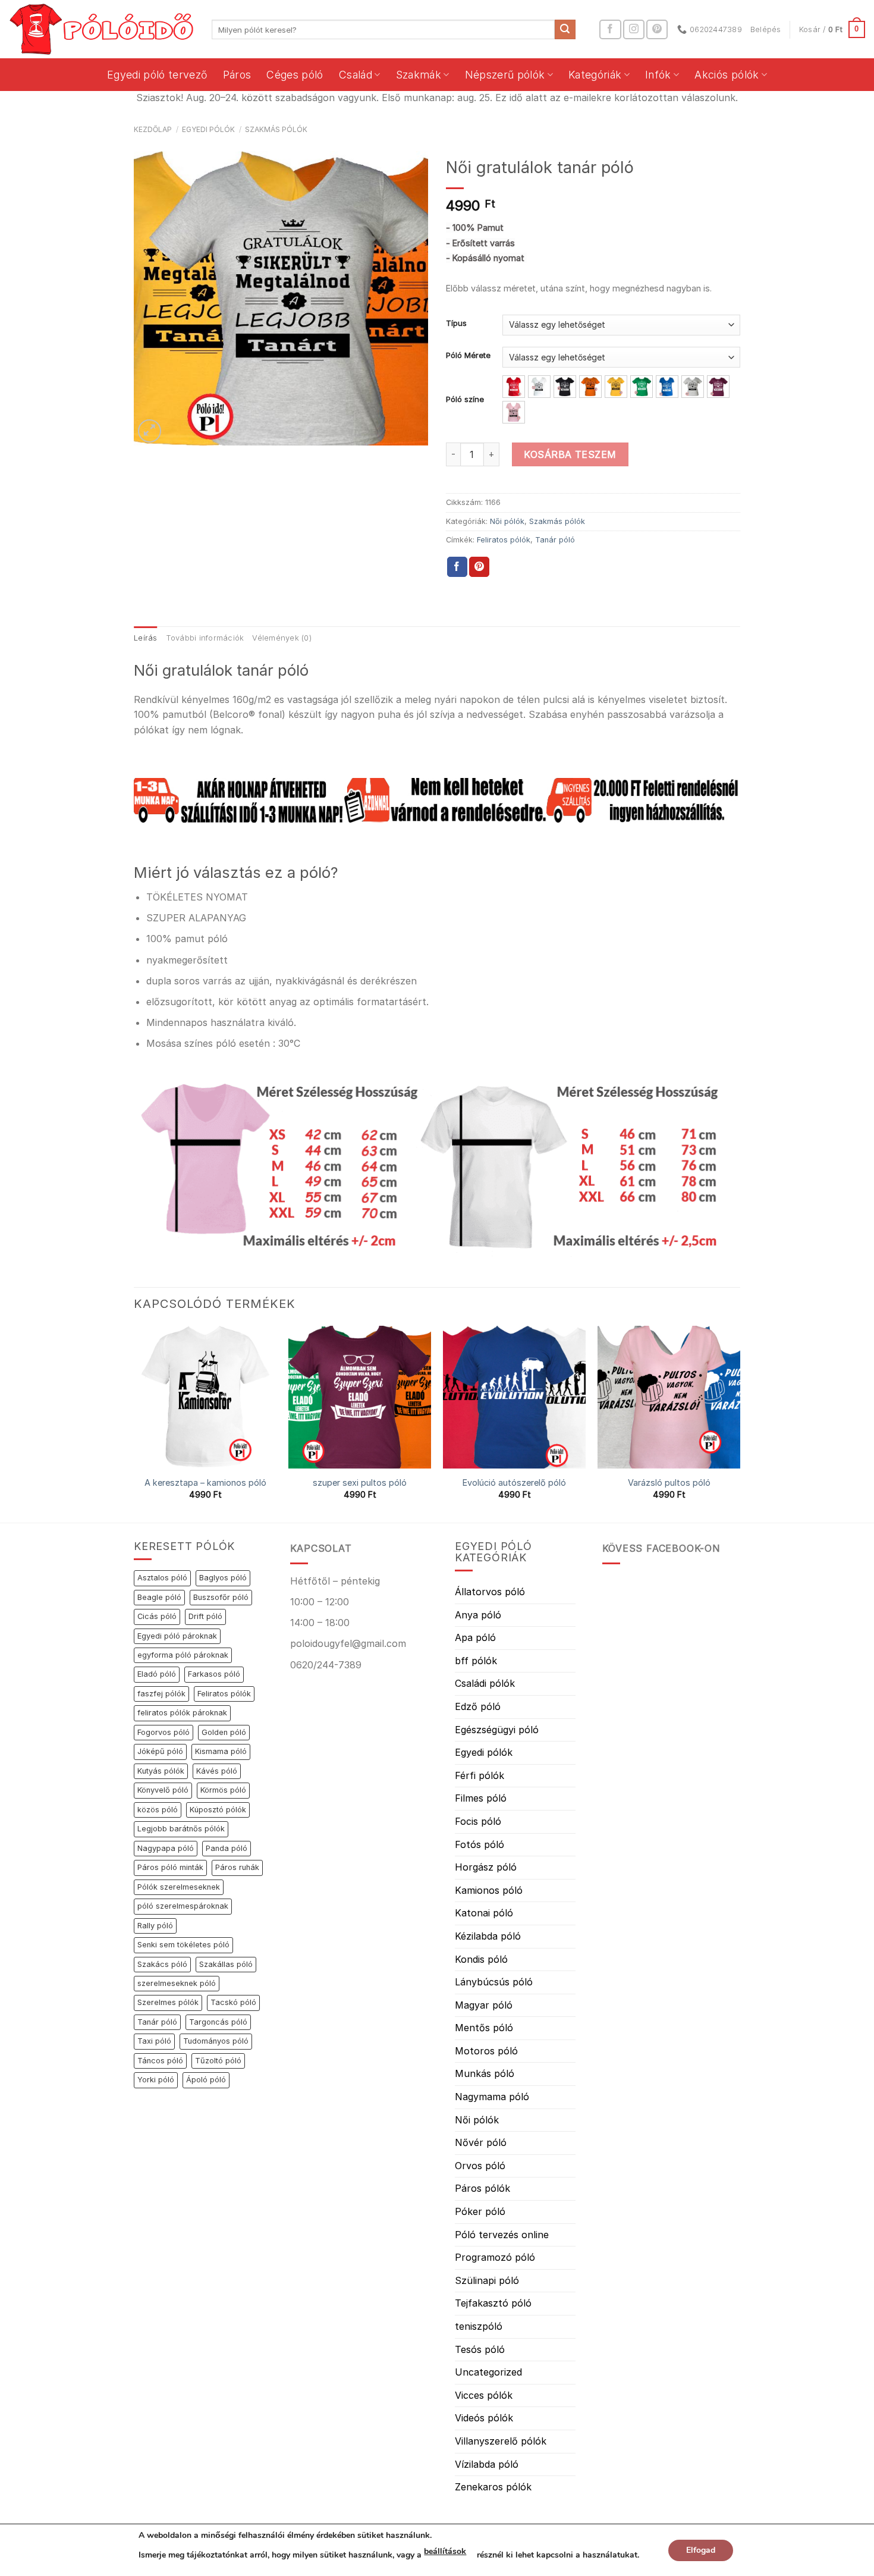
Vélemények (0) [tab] (282, 638)
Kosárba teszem (570, 454)
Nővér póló (481, 2142)
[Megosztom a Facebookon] (457, 567)
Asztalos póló (162, 1578)
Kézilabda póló (488, 1936)
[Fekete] (565, 387)
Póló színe (465, 400)
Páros (237, 75)
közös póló (158, 1810)
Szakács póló (162, 1964)
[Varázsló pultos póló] (669, 1397)
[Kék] (667, 387)
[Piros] (514, 387)
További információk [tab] (205, 638)
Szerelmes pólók (168, 2002)
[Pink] (514, 412)
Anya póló (478, 1615)
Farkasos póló (214, 1674)
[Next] (740, 1423)
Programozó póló (495, 2257)
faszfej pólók (161, 1694)
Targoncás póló (218, 2022)
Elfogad (701, 2550)
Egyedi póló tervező (157, 75)
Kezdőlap (153, 129)
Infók (658, 75)
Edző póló (478, 1706)
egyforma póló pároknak (183, 1655)
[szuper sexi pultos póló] (360, 1397)
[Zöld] (642, 387)
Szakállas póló (226, 1964)
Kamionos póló (489, 1890)
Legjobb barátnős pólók (181, 1829)
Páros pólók (482, 2188)
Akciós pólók (727, 75)
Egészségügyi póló (497, 1730)
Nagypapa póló (166, 1848)
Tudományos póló (216, 2041)
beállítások (445, 2551)
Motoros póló (486, 2051)
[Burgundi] (718, 387)
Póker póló (480, 2211)
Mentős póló (484, 2028)
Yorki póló (156, 2080)
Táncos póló (160, 2061)
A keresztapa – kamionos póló (205, 1482)
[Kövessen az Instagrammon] (634, 29)
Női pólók (507, 521)
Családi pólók (485, 1683)
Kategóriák (595, 75)
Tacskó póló (233, 2002)
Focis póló (478, 1821)
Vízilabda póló (487, 2464)
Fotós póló (480, 1844)
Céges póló (295, 75)
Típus (456, 324)
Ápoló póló (206, 2080)
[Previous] (134, 1423)
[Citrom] (616, 387)
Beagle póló (159, 1597)
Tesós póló (480, 2349)
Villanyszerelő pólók (501, 2441)
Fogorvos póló (164, 1732)
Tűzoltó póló (218, 2061)
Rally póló (155, 1926)
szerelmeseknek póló (177, 1983)
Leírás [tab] (146, 638)
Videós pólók (484, 2418)
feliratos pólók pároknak (182, 1713)
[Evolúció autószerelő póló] (514, 1397)
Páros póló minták (170, 1867)
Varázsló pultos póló (669, 1482)
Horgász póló (486, 1867)
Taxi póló (154, 2041)
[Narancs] (590, 387)
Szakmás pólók (276, 129)
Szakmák (419, 75)
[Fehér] (539, 387)
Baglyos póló (223, 1578)
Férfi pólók (480, 1775)
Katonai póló (484, 1913)
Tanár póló (555, 540)
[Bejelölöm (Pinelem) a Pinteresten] (479, 567)
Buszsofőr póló (221, 1597)
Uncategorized (488, 2372)
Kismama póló (221, 1751)
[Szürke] (693, 387)
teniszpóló (479, 2326)
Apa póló (475, 1637)
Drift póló (205, 1616)
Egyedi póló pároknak (177, 1636)
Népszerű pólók (505, 75)
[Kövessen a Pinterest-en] (657, 29)
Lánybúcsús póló (494, 1982)
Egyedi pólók (208, 129)
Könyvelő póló (163, 1790)
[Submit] (565, 30)
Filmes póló (481, 1798)
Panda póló (227, 1848)
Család (356, 75)
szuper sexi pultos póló (360, 1482)
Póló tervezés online (502, 2235)
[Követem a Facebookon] (610, 29)
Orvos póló (480, 2166)
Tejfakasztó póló (493, 2303)
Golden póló (224, 1732)
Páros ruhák (237, 1867)
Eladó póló (157, 1674)
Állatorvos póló (490, 1592)
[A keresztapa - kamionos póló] (205, 1397)
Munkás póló (485, 2073)
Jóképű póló (160, 1751)
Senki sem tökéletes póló (183, 1945)
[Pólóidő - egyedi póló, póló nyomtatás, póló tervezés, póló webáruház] (101, 29)
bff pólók (476, 1661)
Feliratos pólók (504, 540)
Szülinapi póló (487, 2280)
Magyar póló (484, 2005)
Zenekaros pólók (493, 2487)
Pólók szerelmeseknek (179, 1887)
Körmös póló (223, 1790)
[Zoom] (150, 431)
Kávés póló (217, 1771)
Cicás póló (157, 1616)
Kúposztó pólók (218, 1810)
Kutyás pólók (161, 1771)
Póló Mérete (468, 356)
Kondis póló (481, 1959)
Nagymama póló (492, 2097)
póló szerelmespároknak (183, 1906)
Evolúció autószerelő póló (514, 1482)
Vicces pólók (484, 2395)
